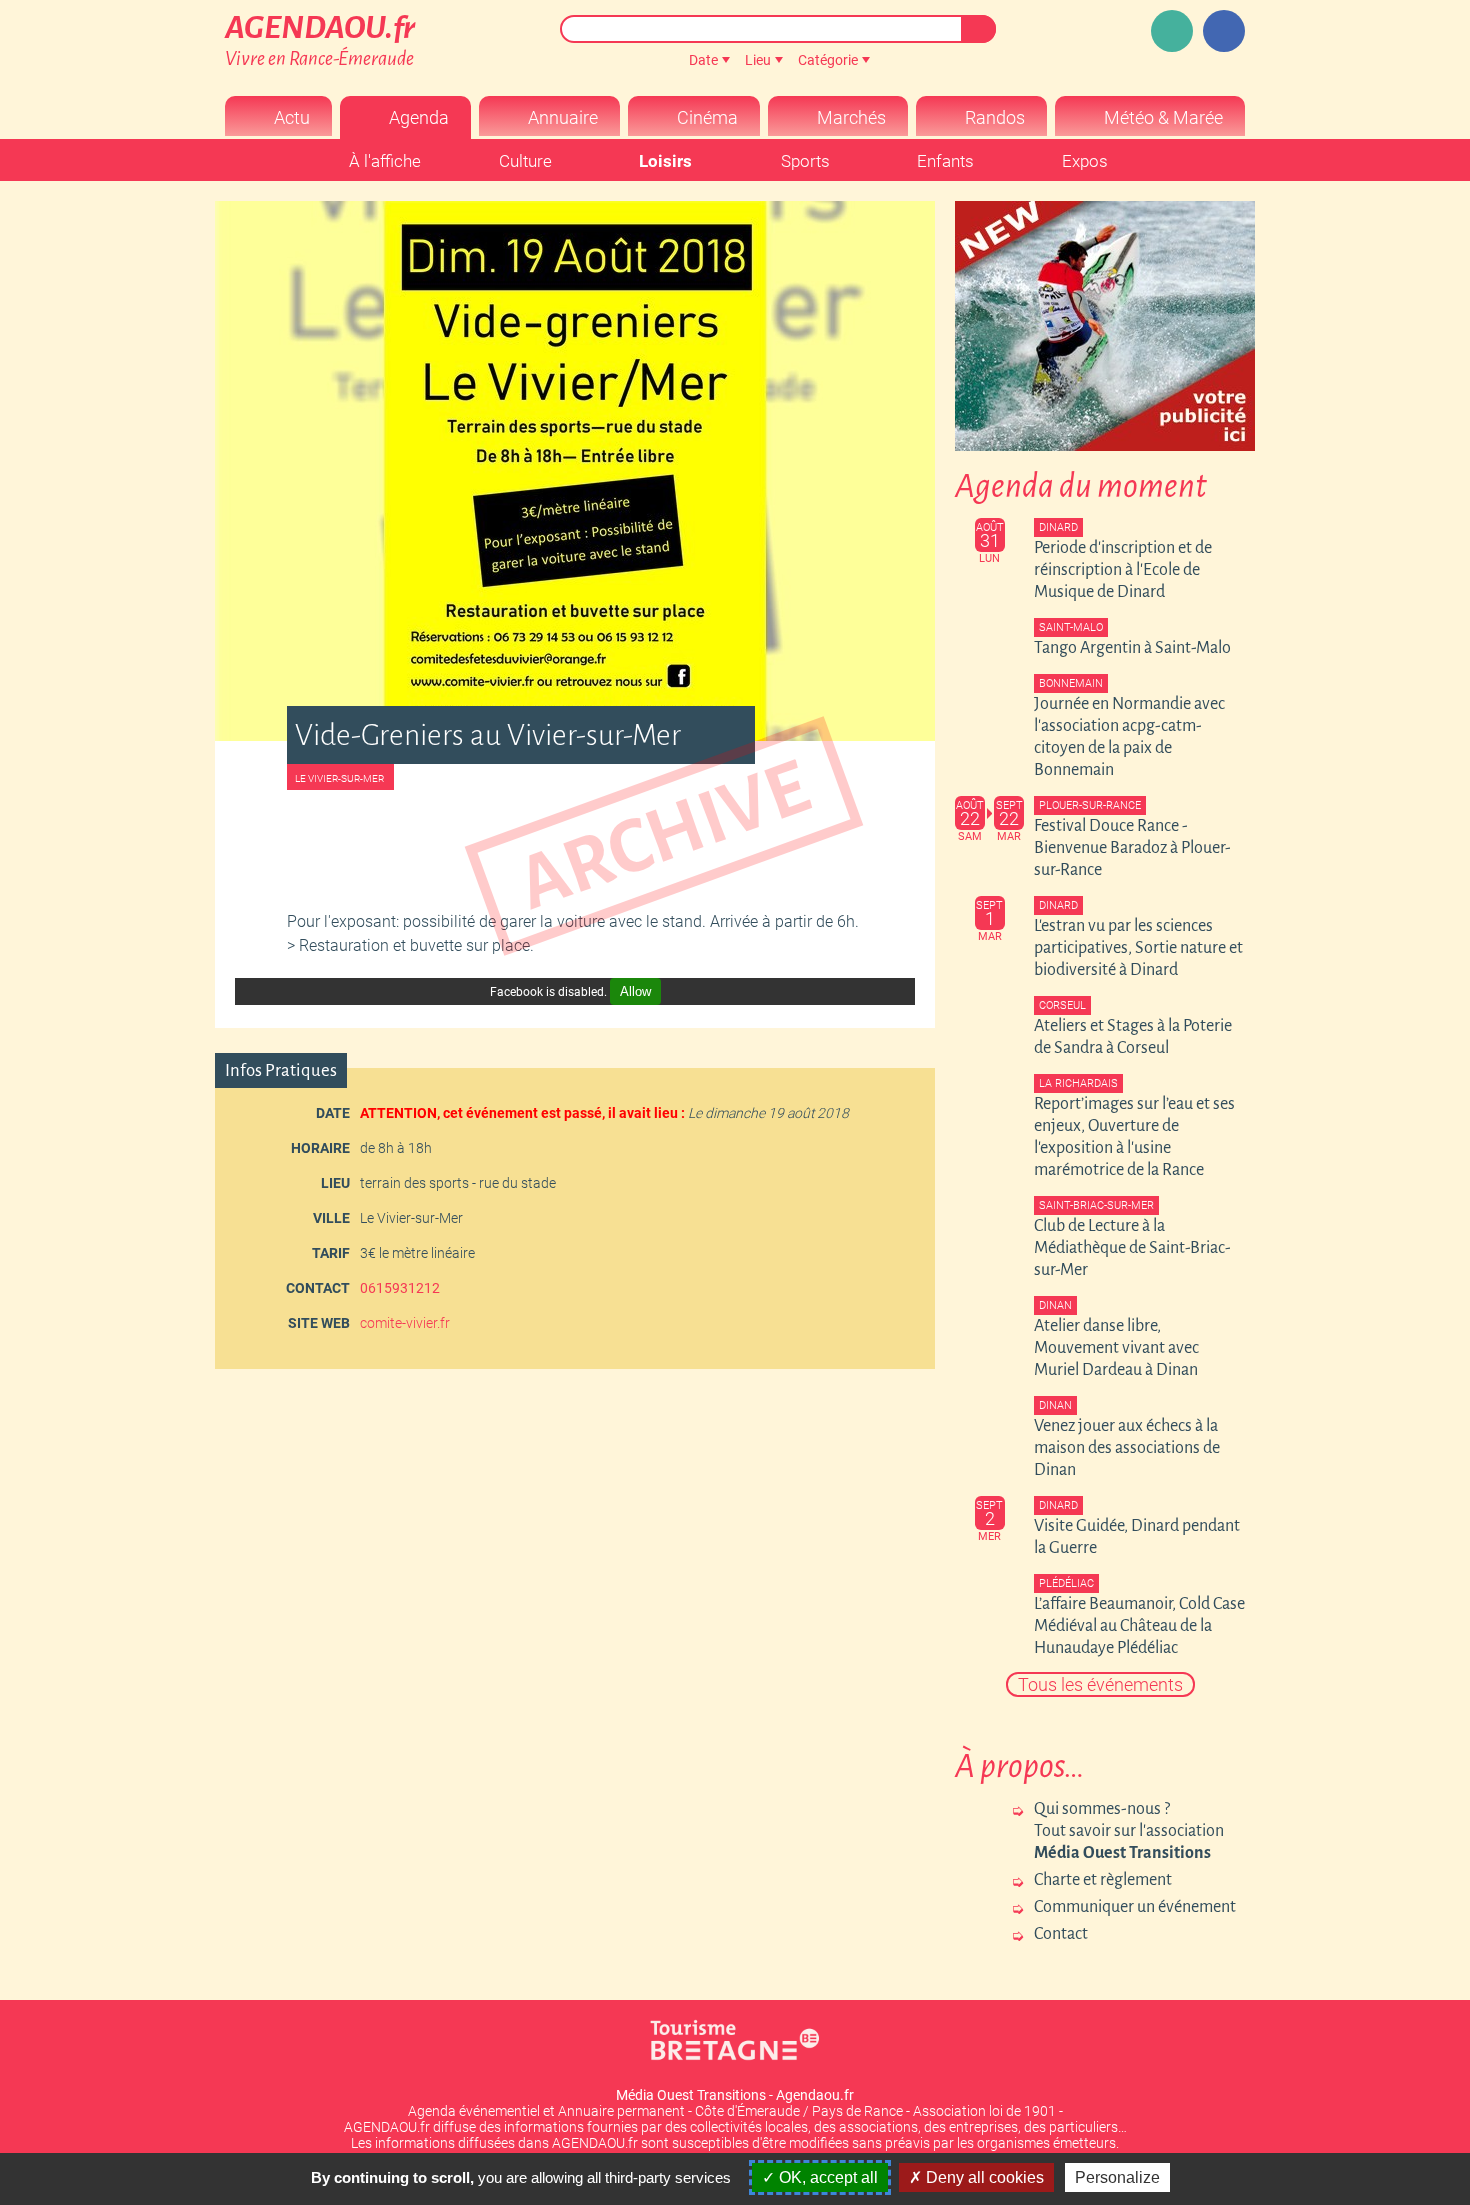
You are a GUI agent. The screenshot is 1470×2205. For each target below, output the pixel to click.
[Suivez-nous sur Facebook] (1224, 31)
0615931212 (400, 1288)
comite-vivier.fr (405, 1323)
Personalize (1117, 2177)
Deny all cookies (983, 2177)
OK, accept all (826, 2177)
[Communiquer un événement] (1172, 31)
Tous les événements (1100, 1684)
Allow (635, 991)
